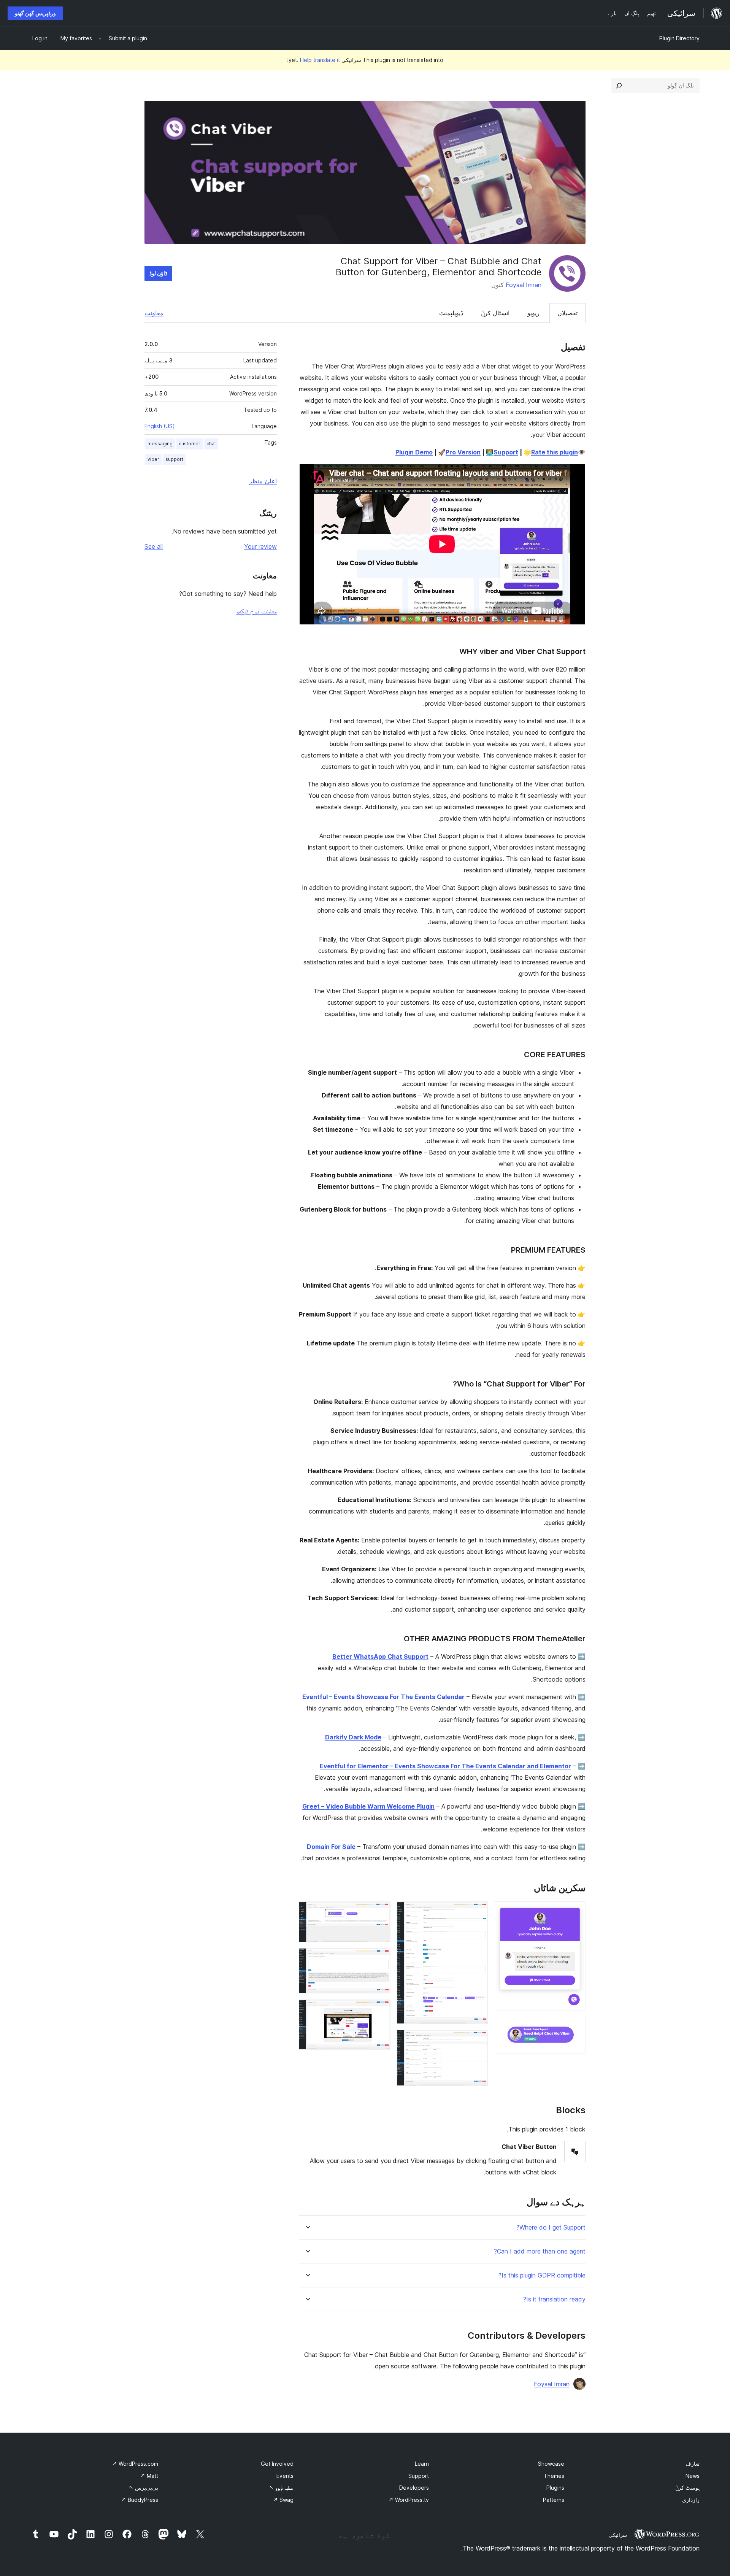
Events (285, 2476)
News (693, 2476)
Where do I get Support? (551, 2227)
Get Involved (277, 2464)
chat (211, 444)
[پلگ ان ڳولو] (619, 86)
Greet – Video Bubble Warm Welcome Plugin (368, 1806)
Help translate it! (313, 60)
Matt (149, 2476)
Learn (422, 2464)
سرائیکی (618, 2535)
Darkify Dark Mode (353, 1737)
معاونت (154, 313)
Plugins (555, 2488)
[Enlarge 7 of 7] (380, 2010)
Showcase (551, 2464)
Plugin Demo (414, 452)
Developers (414, 2488)
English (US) (160, 426)
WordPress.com (135, 2464)
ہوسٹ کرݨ (687, 2488)
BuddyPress (140, 2500)
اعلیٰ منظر (263, 481)
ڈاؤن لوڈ (158, 273)
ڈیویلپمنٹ (451, 313)
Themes (554, 2476)
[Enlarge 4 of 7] (478, 2040)
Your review (260, 546)
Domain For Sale (331, 1847)
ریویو (533, 313)
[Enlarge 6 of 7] (380, 1958)
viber (153, 459)
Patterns (554, 2500)
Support (506, 452)
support (174, 459)
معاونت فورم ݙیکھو (257, 611)
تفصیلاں (567, 313)
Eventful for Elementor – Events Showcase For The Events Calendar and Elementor (445, 1766)
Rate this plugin (555, 452)
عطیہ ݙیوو (281, 2488)
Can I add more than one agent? (540, 2251)
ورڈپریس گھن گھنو (35, 13)
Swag (283, 2500)
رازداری (691, 2500)
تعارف (693, 2464)
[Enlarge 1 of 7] (575, 1912)
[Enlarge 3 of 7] (478, 1912)
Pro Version (463, 452)
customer (190, 444)
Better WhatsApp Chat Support (380, 1656)
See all (154, 546)
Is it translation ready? (554, 2299)
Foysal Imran (524, 285)
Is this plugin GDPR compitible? (542, 2275)
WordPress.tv (409, 2500)
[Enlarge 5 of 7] (380, 1912)
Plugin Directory (679, 38)
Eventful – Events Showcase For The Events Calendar (383, 1697)
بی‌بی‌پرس (143, 2488)
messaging (160, 444)
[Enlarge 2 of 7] (575, 2027)
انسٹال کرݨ (495, 313)
